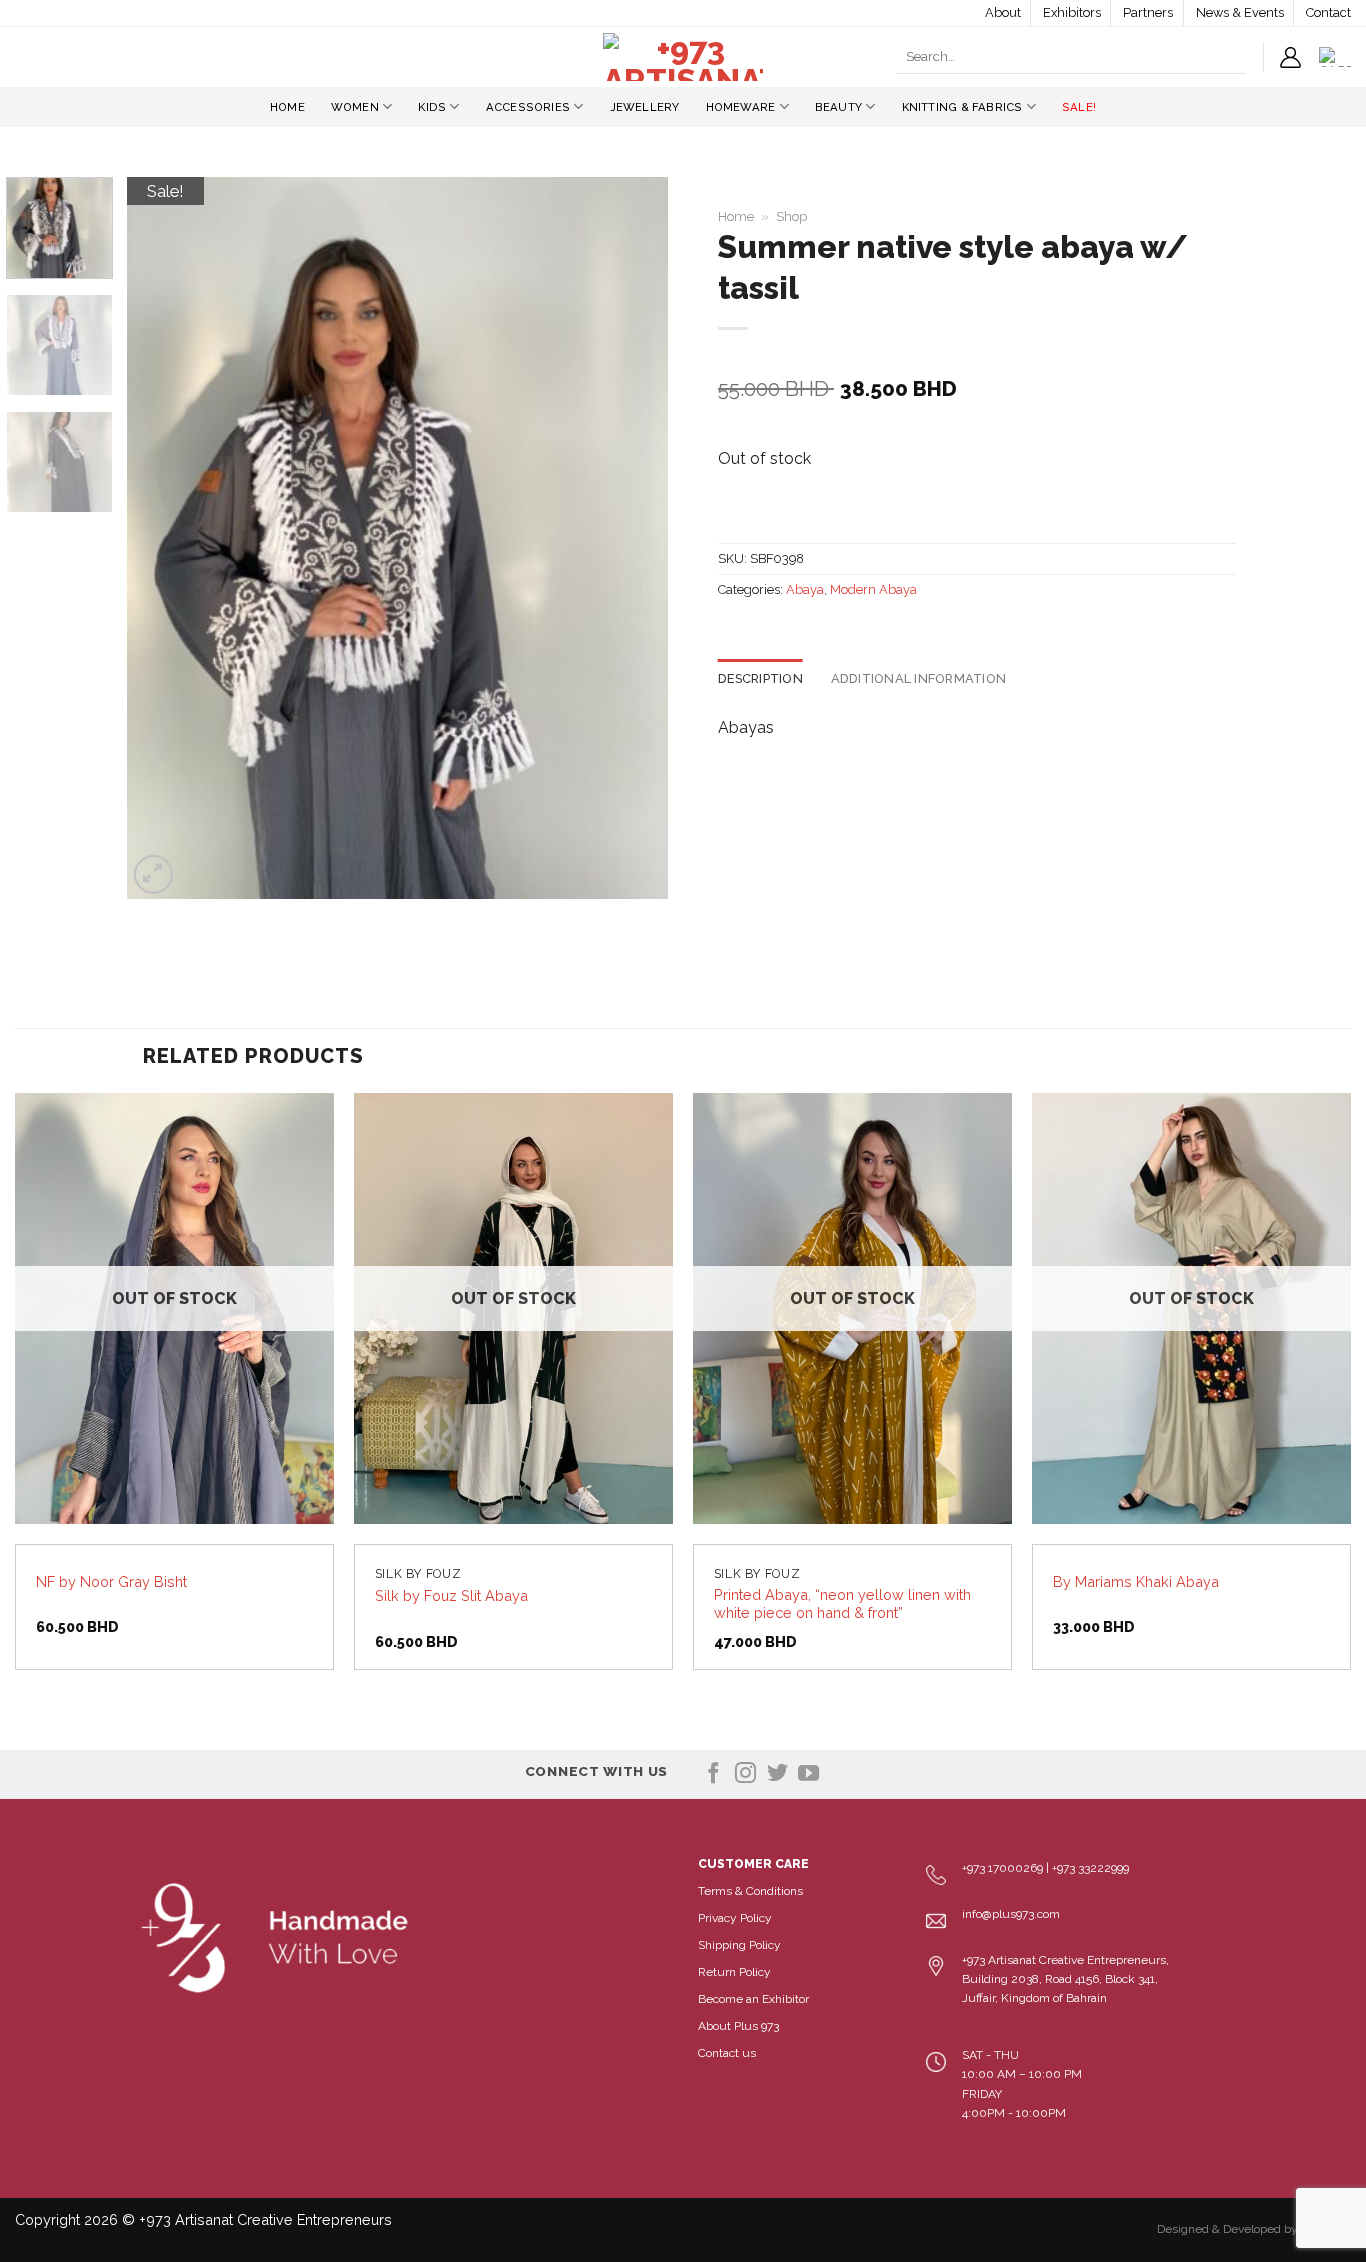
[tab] (760, 679)
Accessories (528, 107)
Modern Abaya (873, 589)
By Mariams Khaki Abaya (1136, 1581)
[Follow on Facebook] (713, 1774)
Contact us (727, 2053)
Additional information (919, 678)
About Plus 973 (738, 2026)
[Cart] (1335, 57)
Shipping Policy (739, 1945)
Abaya (805, 589)
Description (760, 678)
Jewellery (645, 107)
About (1003, 12)
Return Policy (734, 1972)
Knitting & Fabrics (962, 107)
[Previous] (163, 538)
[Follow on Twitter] (777, 1774)
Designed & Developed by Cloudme (1254, 2229)
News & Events (1240, 12)
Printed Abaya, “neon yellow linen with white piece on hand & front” (842, 1604)
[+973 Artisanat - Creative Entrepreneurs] (683, 57)
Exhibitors (1072, 12)
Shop (791, 216)
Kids (432, 107)
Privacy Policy (735, 1918)
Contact (1328, 12)
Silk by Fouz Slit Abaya (451, 1595)
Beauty (838, 107)
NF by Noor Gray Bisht (111, 1581)
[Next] (632, 538)
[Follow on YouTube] (808, 1774)
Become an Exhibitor (753, 1999)
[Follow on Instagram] (745, 1774)
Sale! (1079, 107)
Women (355, 107)
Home (287, 107)
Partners (1148, 12)
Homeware (741, 107)
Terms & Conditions (750, 1891)
